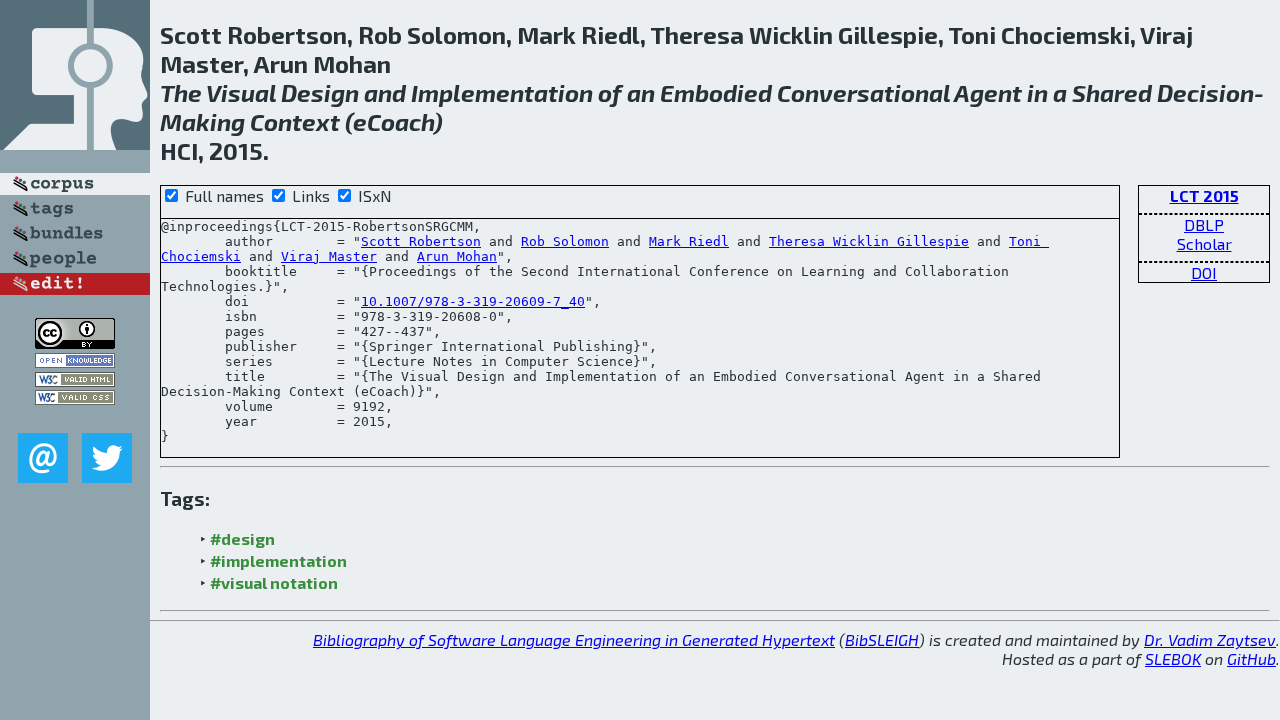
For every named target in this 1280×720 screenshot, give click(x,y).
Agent (988, 92)
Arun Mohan (457, 256)
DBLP (1204, 224)
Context (295, 121)
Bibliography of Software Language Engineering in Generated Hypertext (574, 639)
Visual (241, 92)
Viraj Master (329, 256)
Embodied (716, 92)
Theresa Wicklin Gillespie (869, 241)
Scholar (1204, 243)
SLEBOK (1173, 658)
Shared (1112, 92)
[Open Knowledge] (75, 361)
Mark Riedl (689, 241)
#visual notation (274, 582)
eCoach (393, 121)
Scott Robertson (421, 241)
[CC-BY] (75, 342)
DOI (1204, 272)
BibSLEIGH (882, 639)
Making (202, 121)
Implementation (502, 92)
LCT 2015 (1204, 195)
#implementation (278, 560)
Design (320, 92)
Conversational (863, 92)
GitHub (1251, 658)
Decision (1205, 92)
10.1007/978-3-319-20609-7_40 (473, 301)
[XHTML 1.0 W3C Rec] (75, 380)
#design (242, 538)
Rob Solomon (565, 241)
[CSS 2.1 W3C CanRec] (75, 418)
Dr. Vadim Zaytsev (1210, 639)
